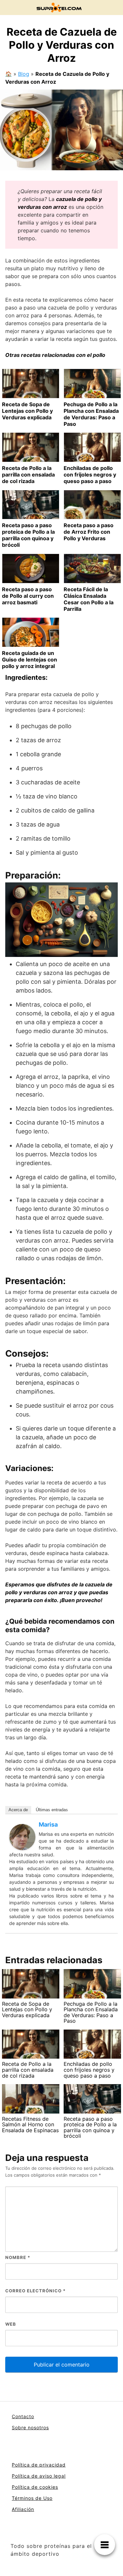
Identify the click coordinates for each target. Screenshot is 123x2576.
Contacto (23, 2416)
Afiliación (23, 2509)
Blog (24, 74)
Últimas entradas (52, 1810)
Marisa (48, 1824)
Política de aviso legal (39, 2476)
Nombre (18, 2257)
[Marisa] (22, 1836)
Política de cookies (35, 2487)
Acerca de (18, 1810)
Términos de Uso (32, 2498)
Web (11, 2324)
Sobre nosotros (30, 2427)
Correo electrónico (35, 2291)
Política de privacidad (39, 2465)
